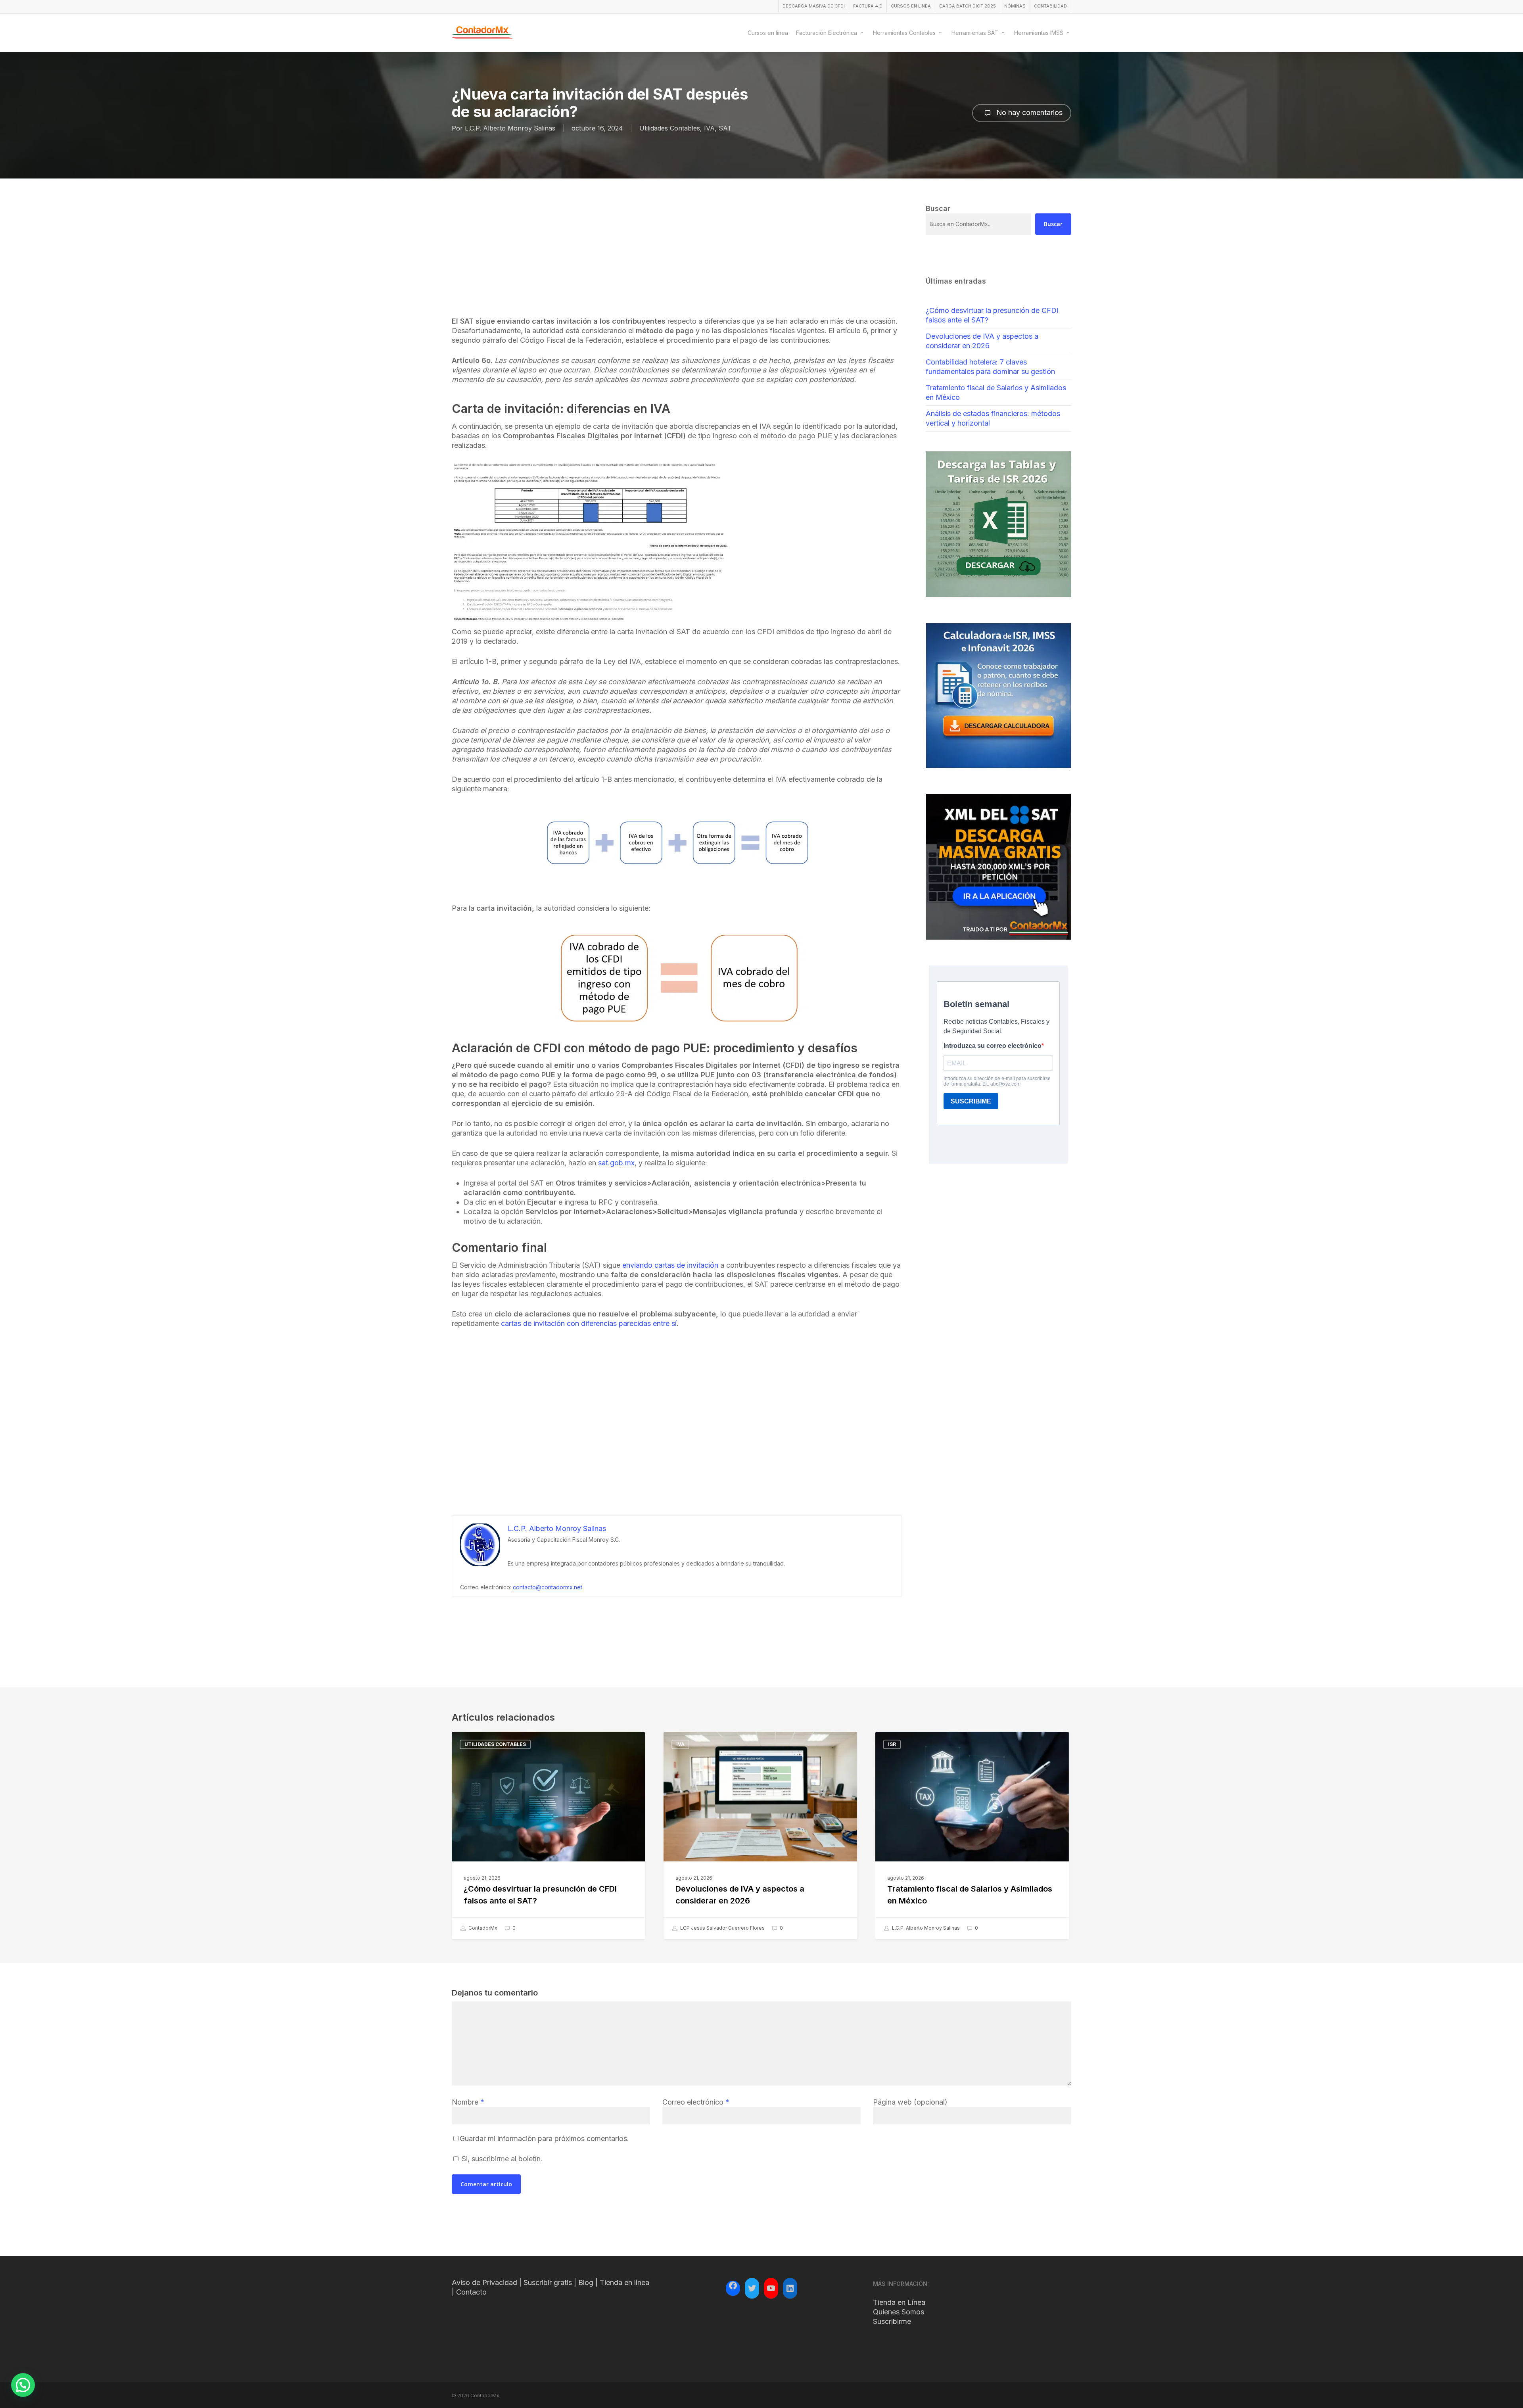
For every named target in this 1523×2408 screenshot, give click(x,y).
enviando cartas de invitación (670, 1265)
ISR (892, 1744)
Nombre (468, 2102)
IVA (709, 128)
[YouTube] (771, 2288)
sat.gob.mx (616, 1163)
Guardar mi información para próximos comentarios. (544, 2138)
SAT (725, 128)
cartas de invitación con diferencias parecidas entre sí (589, 1323)
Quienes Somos (899, 2312)
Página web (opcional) (910, 2102)
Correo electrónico (696, 2102)
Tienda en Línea (899, 2302)
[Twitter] (752, 2288)
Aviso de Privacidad (484, 2282)
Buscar (1053, 224)
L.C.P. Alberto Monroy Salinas (510, 128)
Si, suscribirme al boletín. (501, 2159)
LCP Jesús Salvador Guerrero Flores (722, 1928)
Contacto (471, 2292)
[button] (23, 2385)
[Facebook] (733, 2287)
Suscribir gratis (548, 2282)
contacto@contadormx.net (548, 1587)
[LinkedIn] (790, 2288)
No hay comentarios (1028, 112)
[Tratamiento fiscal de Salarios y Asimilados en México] (972, 1835)
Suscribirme (892, 2321)
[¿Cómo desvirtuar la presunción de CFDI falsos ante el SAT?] (548, 1835)
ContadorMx (482, 1928)
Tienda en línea (624, 2282)
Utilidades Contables (670, 128)
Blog (586, 2282)
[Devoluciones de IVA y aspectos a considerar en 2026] (760, 1835)
